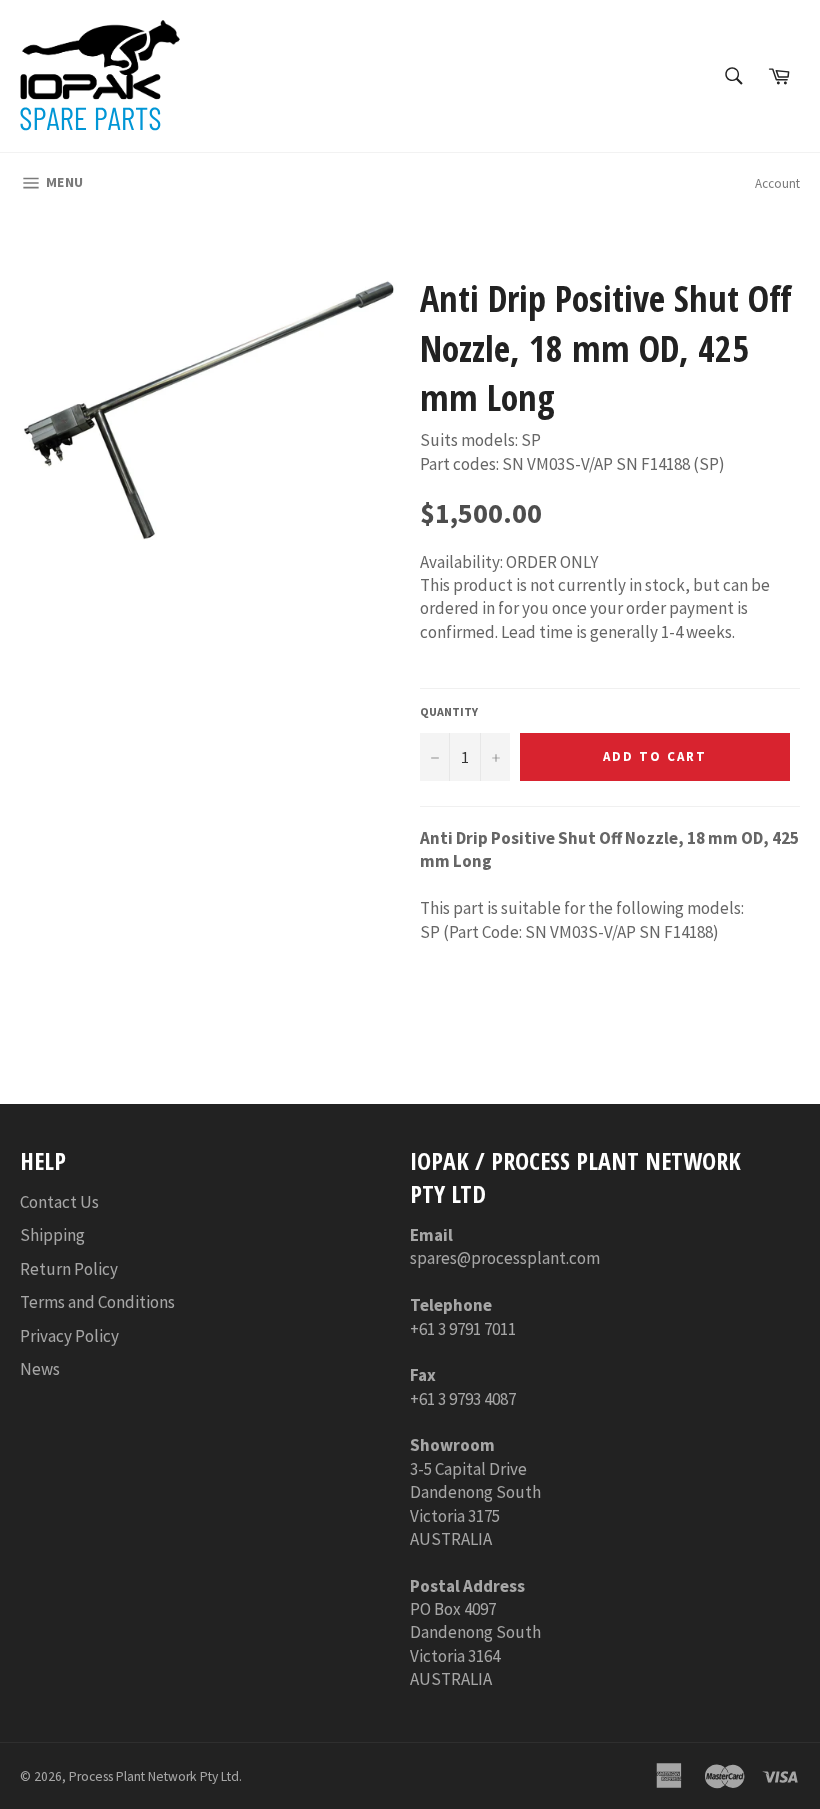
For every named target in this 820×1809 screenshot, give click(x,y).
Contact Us (59, 1202)
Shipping (52, 1235)
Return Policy (69, 1269)
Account (777, 183)
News (40, 1369)
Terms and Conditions (97, 1302)
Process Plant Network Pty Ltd (154, 1776)
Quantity (449, 711)
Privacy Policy (69, 1336)
